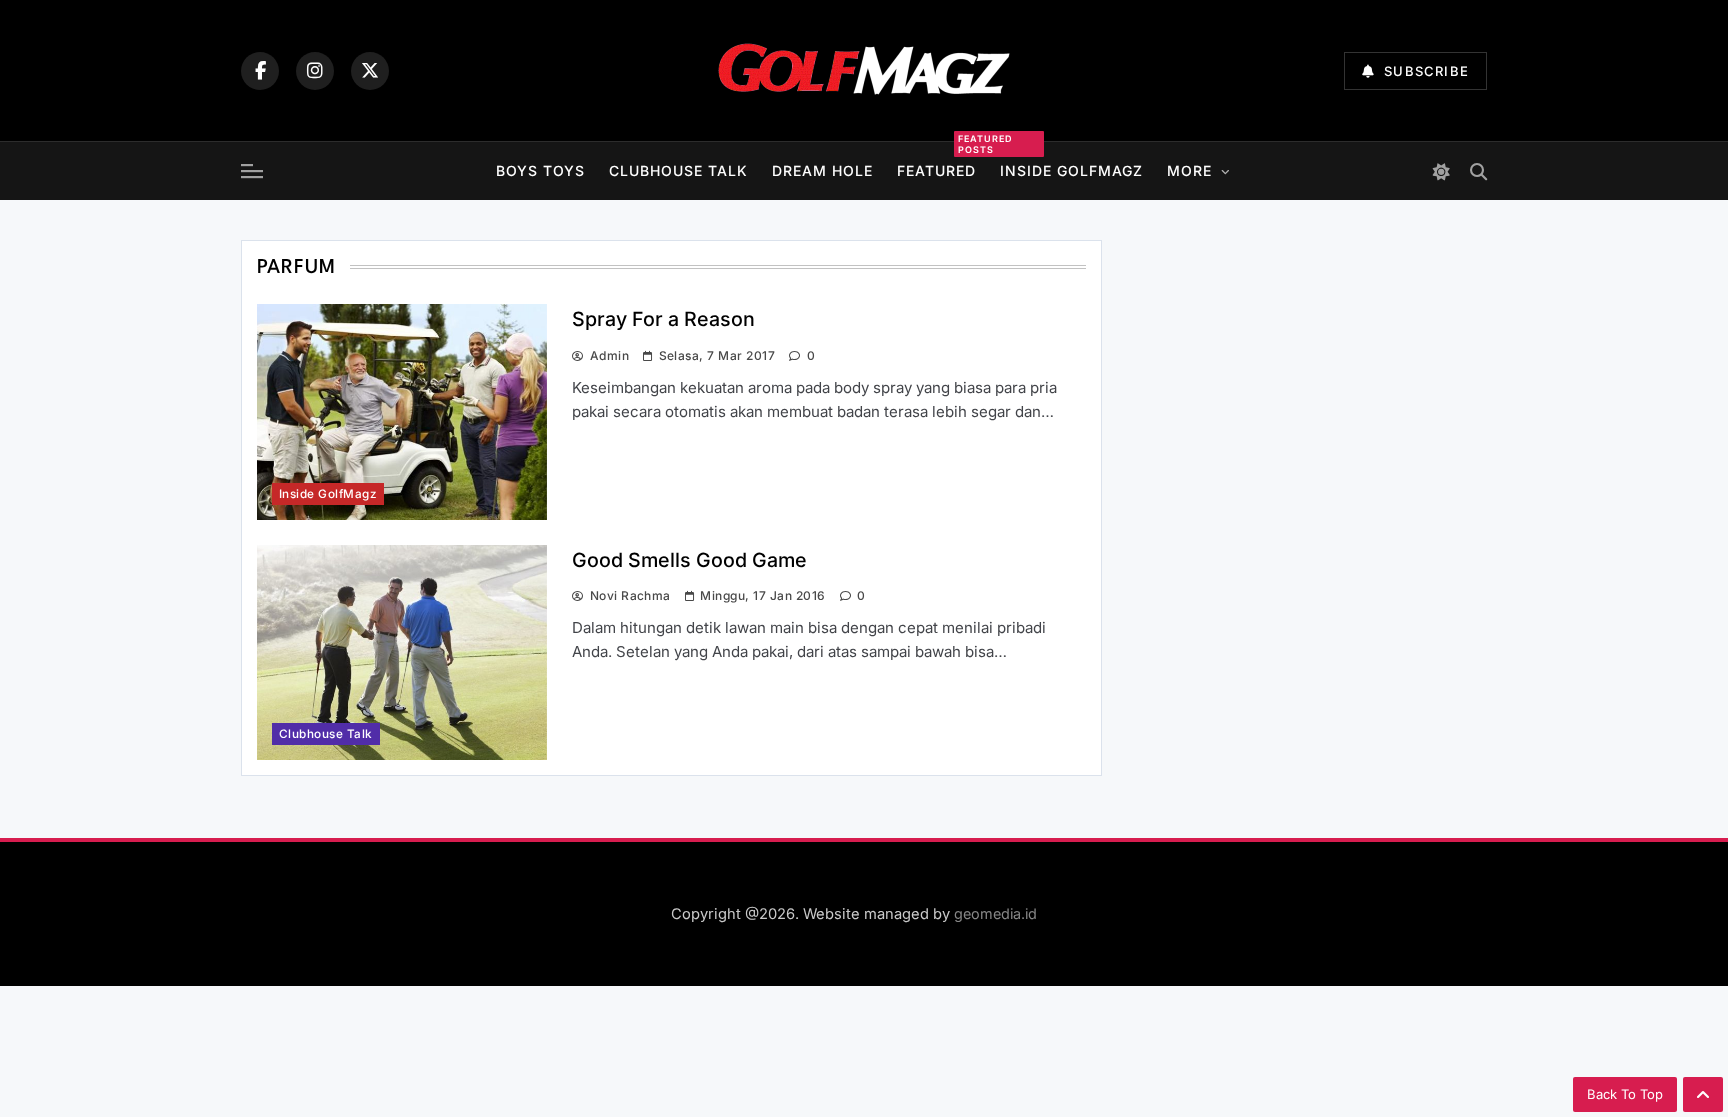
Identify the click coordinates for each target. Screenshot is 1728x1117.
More (1189, 170)
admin (609, 355)
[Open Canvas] (252, 171)
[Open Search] (1478, 171)
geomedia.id (995, 913)
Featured (936, 168)
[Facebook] (260, 71)
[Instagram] (315, 71)
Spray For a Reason (663, 319)
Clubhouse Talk (678, 170)
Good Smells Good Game (689, 560)
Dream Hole (822, 170)
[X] (370, 71)
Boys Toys (540, 170)
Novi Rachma (630, 595)
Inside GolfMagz (1071, 170)
